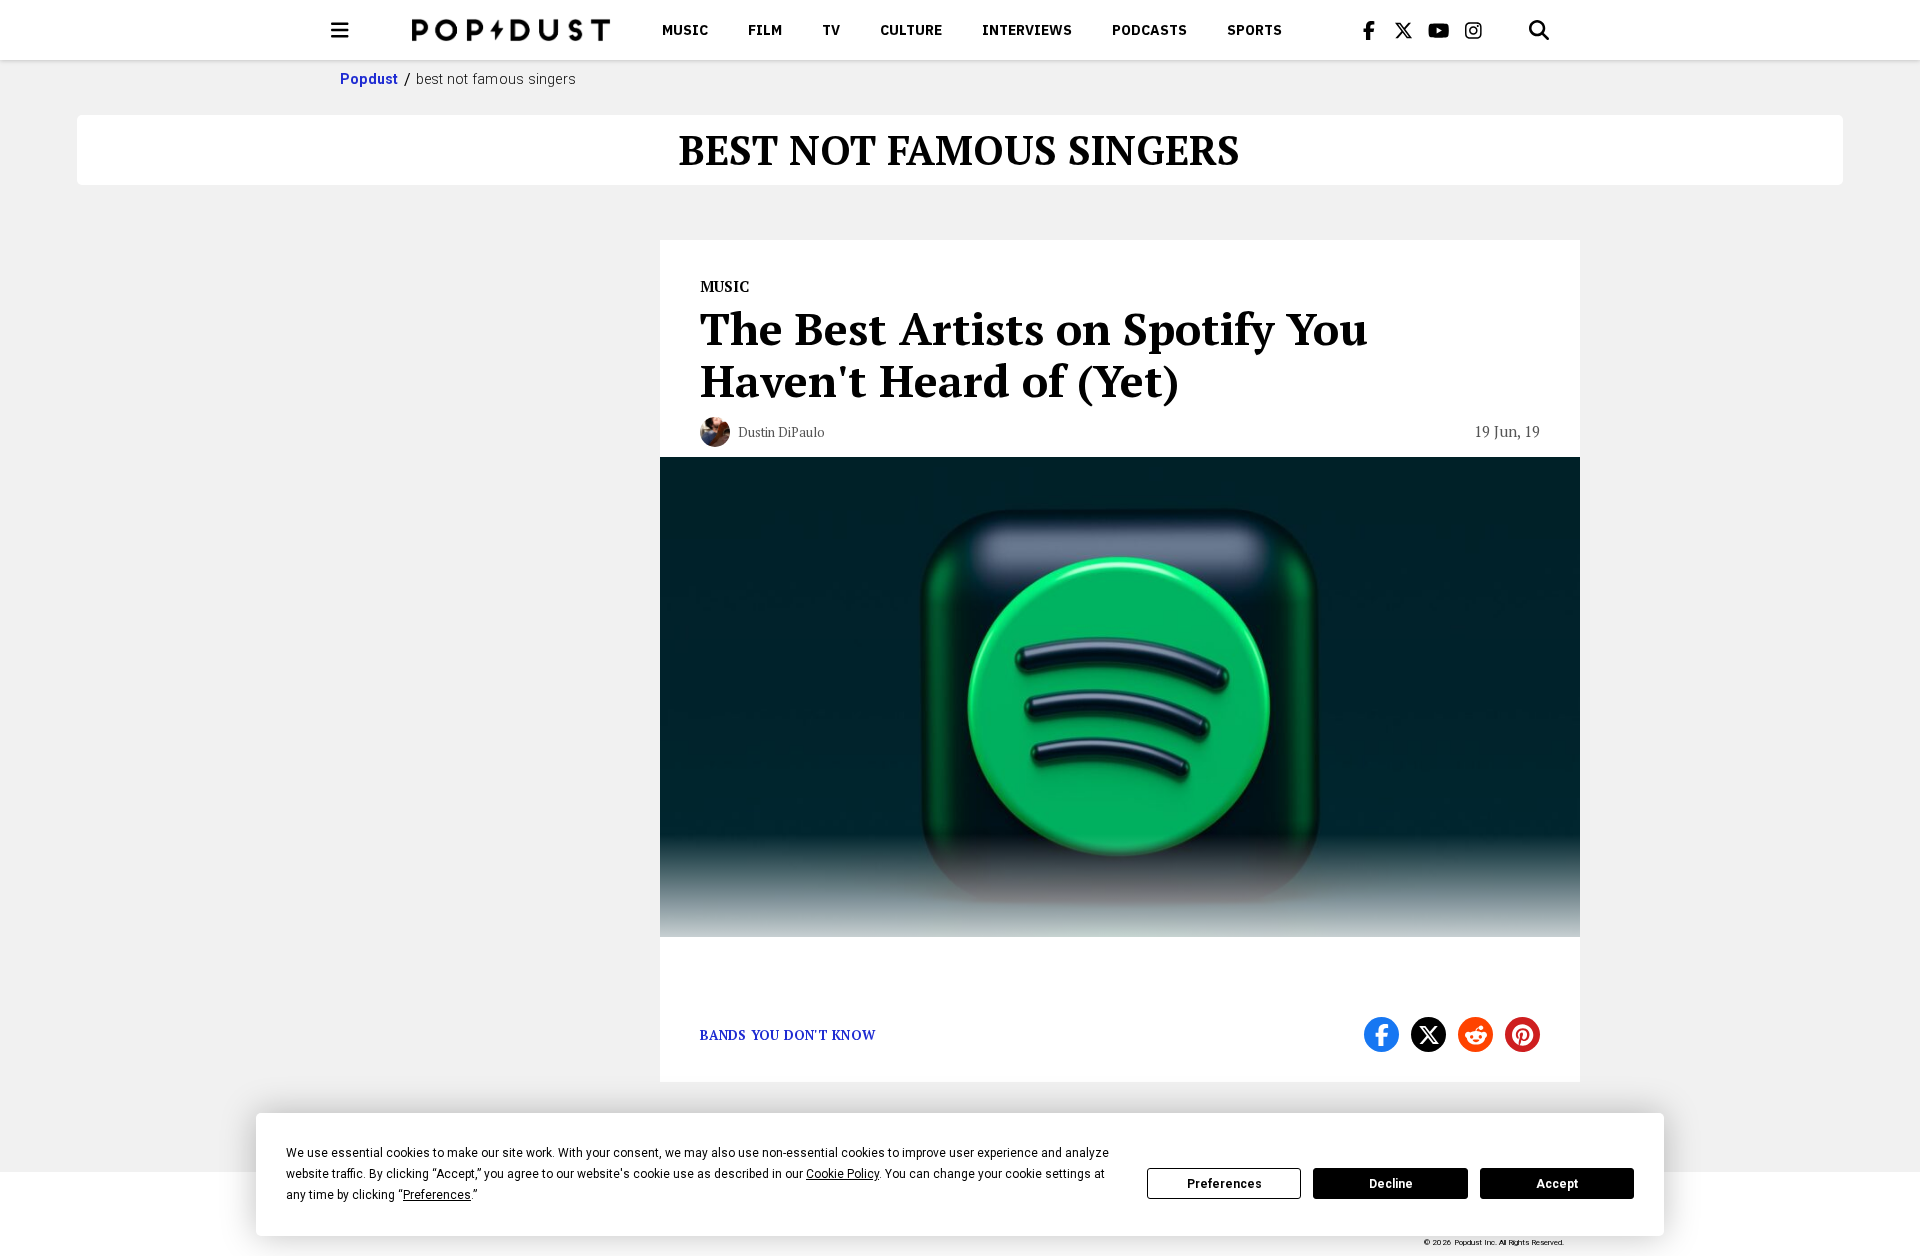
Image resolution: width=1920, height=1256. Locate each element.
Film (765, 30)
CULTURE (911, 30)
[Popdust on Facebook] (1369, 30)
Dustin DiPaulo (781, 432)
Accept (1557, 1184)
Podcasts (1149, 30)
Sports (1254, 30)
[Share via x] (1428, 1034)
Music (685, 30)
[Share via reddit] (1475, 1034)
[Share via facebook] (1381, 1034)
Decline (1391, 1184)
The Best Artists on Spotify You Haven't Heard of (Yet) (1034, 354)
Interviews (1027, 30)
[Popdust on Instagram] (1474, 30)
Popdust (369, 79)
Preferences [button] (437, 1195)
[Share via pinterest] (1522, 1034)
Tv (831, 30)
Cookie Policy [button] (842, 1174)
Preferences (1224, 1184)
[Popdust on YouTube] (1439, 30)
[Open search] (1539, 30)
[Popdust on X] (1404, 30)
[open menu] (340, 30)
